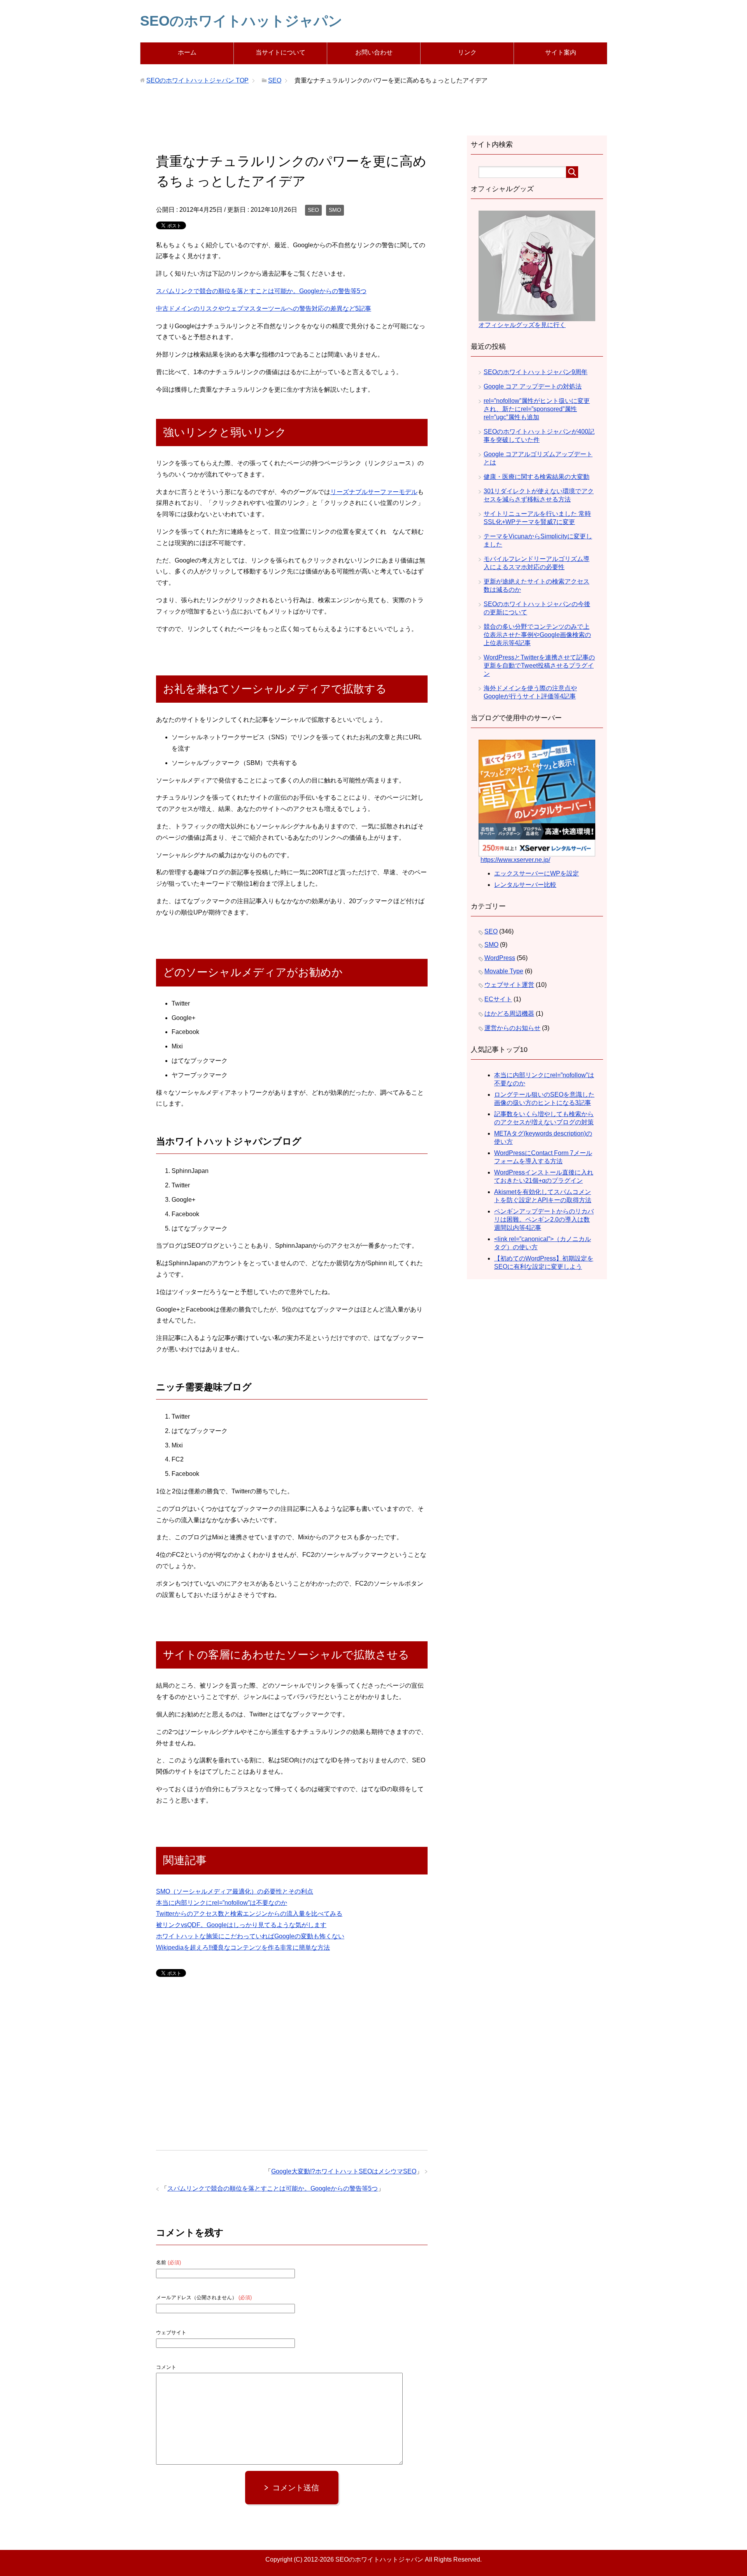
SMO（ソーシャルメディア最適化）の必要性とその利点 (235, 1891)
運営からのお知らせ (512, 1028)
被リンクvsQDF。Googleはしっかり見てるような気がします (241, 1925)
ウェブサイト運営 (509, 985)
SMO (335, 210)
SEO (313, 210)
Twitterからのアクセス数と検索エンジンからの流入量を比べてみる (249, 1914)
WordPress (500, 958)
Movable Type (504, 971)
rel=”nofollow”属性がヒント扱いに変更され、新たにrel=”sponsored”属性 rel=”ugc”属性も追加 (537, 409)
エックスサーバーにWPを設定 (537, 873)
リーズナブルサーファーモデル (374, 492)
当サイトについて (281, 52)
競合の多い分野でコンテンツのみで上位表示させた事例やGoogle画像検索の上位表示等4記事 (537, 635)
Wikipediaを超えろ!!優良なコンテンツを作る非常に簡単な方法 (243, 1947)
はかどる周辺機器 (509, 1014)
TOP (197, 80)
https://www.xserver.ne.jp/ (515, 860)
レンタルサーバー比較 (525, 885)
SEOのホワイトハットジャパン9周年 (536, 372)
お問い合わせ (374, 52)
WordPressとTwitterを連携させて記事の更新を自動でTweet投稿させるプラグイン (539, 666)
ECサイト (498, 999)
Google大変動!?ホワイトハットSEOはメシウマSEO (344, 2171)
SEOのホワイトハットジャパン (241, 21)
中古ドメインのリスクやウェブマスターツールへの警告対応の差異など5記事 (264, 309)
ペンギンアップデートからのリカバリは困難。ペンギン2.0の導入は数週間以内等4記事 (544, 1219)
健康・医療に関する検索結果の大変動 (537, 477)
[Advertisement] (373, 118)
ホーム (187, 52)
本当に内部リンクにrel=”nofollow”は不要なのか (222, 1903)
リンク (467, 52)
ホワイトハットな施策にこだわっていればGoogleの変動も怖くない (250, 1936)
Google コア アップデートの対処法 (533, 386)
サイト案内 (561, 52)
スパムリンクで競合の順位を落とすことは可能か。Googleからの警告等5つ (261, 291)
